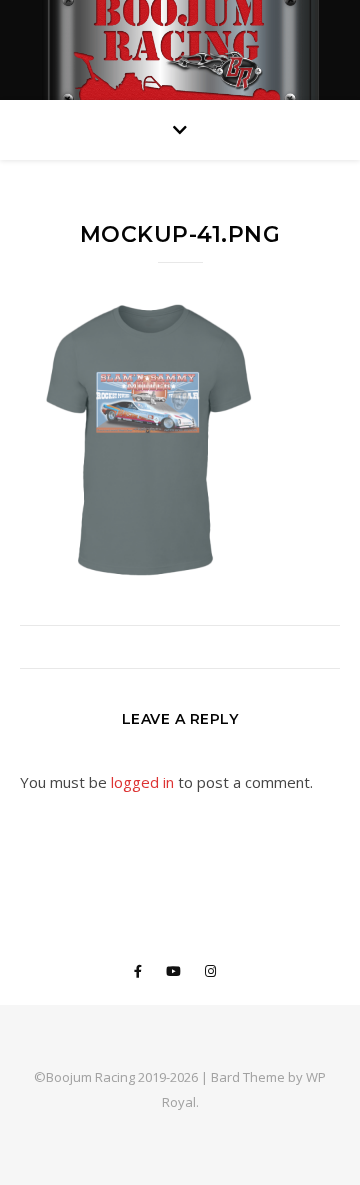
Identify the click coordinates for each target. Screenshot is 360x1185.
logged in (142, 782)
